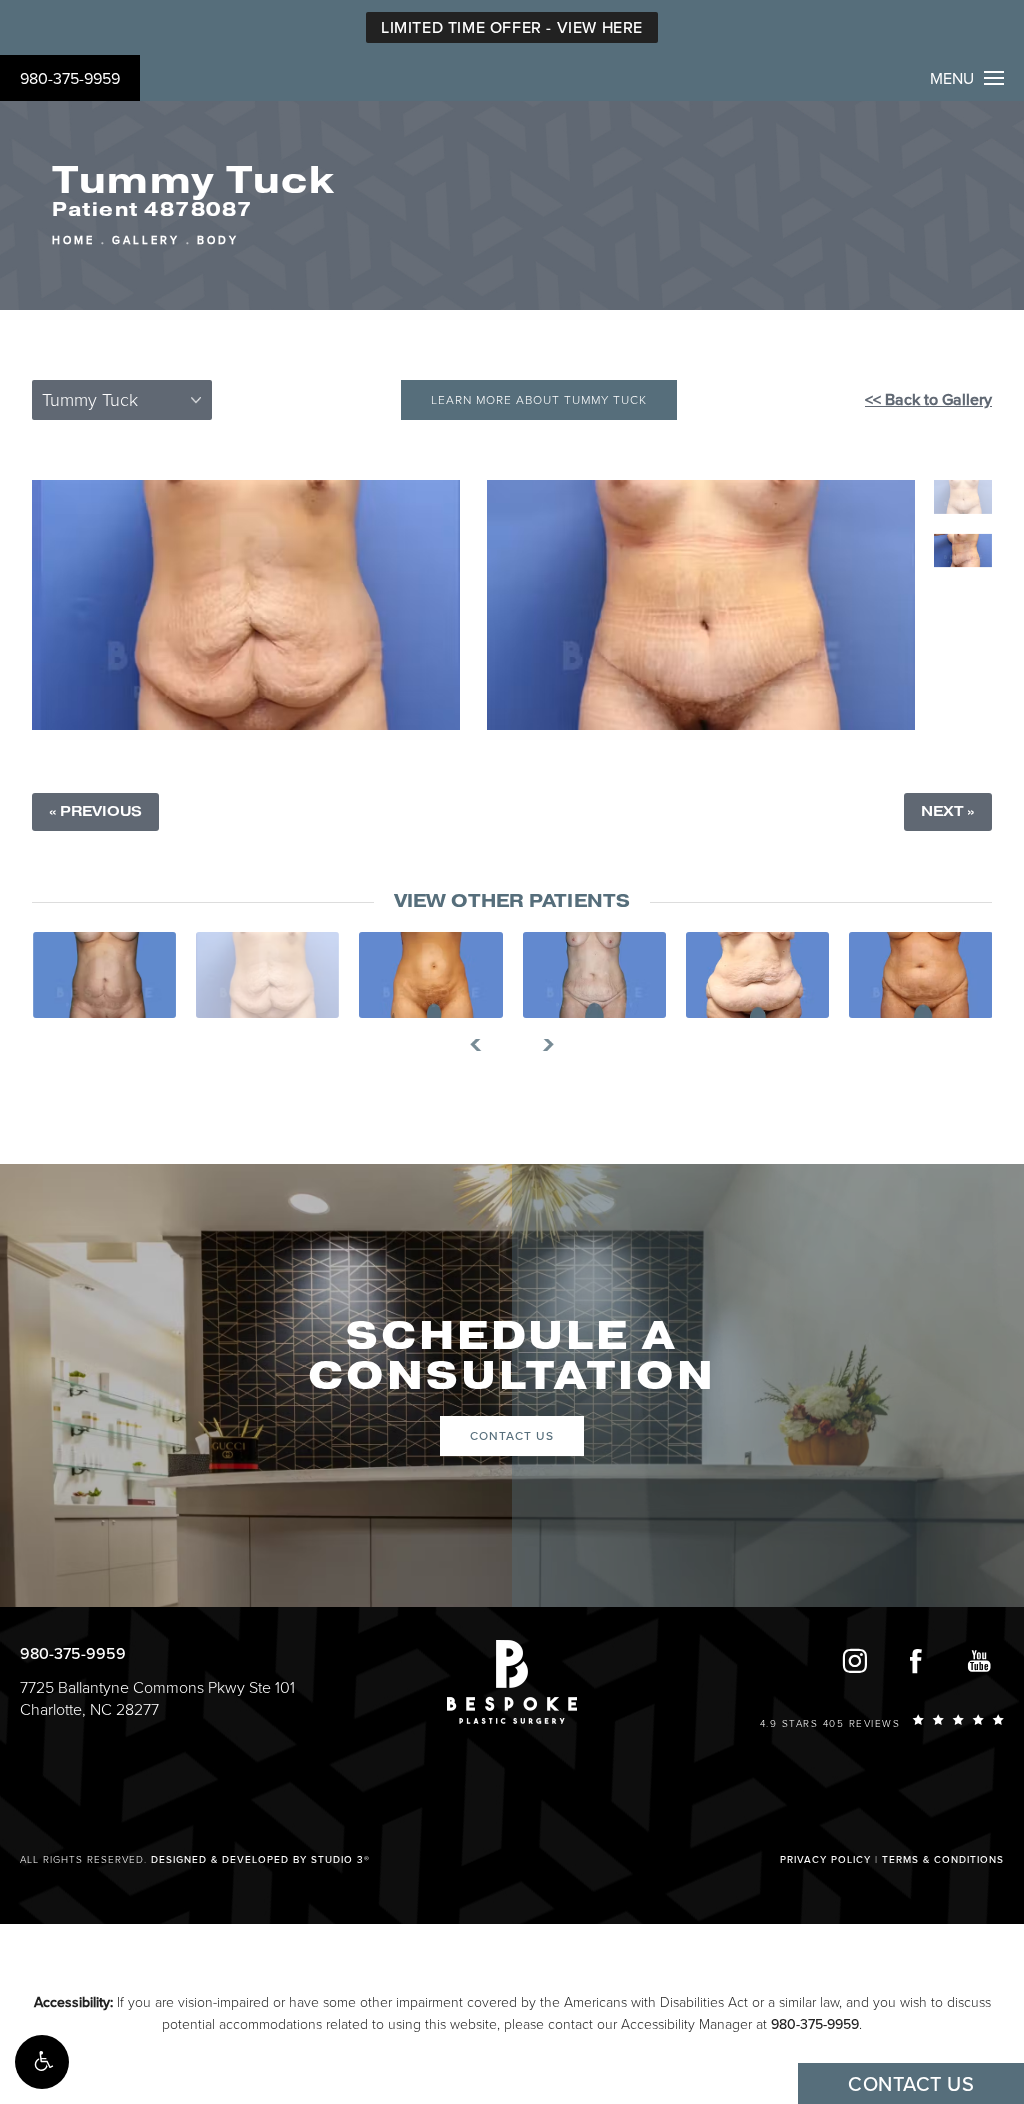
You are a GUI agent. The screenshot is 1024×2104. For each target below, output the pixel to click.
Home (73, 240)
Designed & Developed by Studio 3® (260, 1860)
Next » (948, 811)
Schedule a (512, 1356)
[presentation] (483, 1045)
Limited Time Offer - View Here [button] (512, 28)
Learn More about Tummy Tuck (539, 400)
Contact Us (512, 1436)
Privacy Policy (825, 1860)
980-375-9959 (70, 79)
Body (218, 240)
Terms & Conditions (943, 1860)
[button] (42, 2062)
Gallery (146, 240)
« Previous (95, 811)
